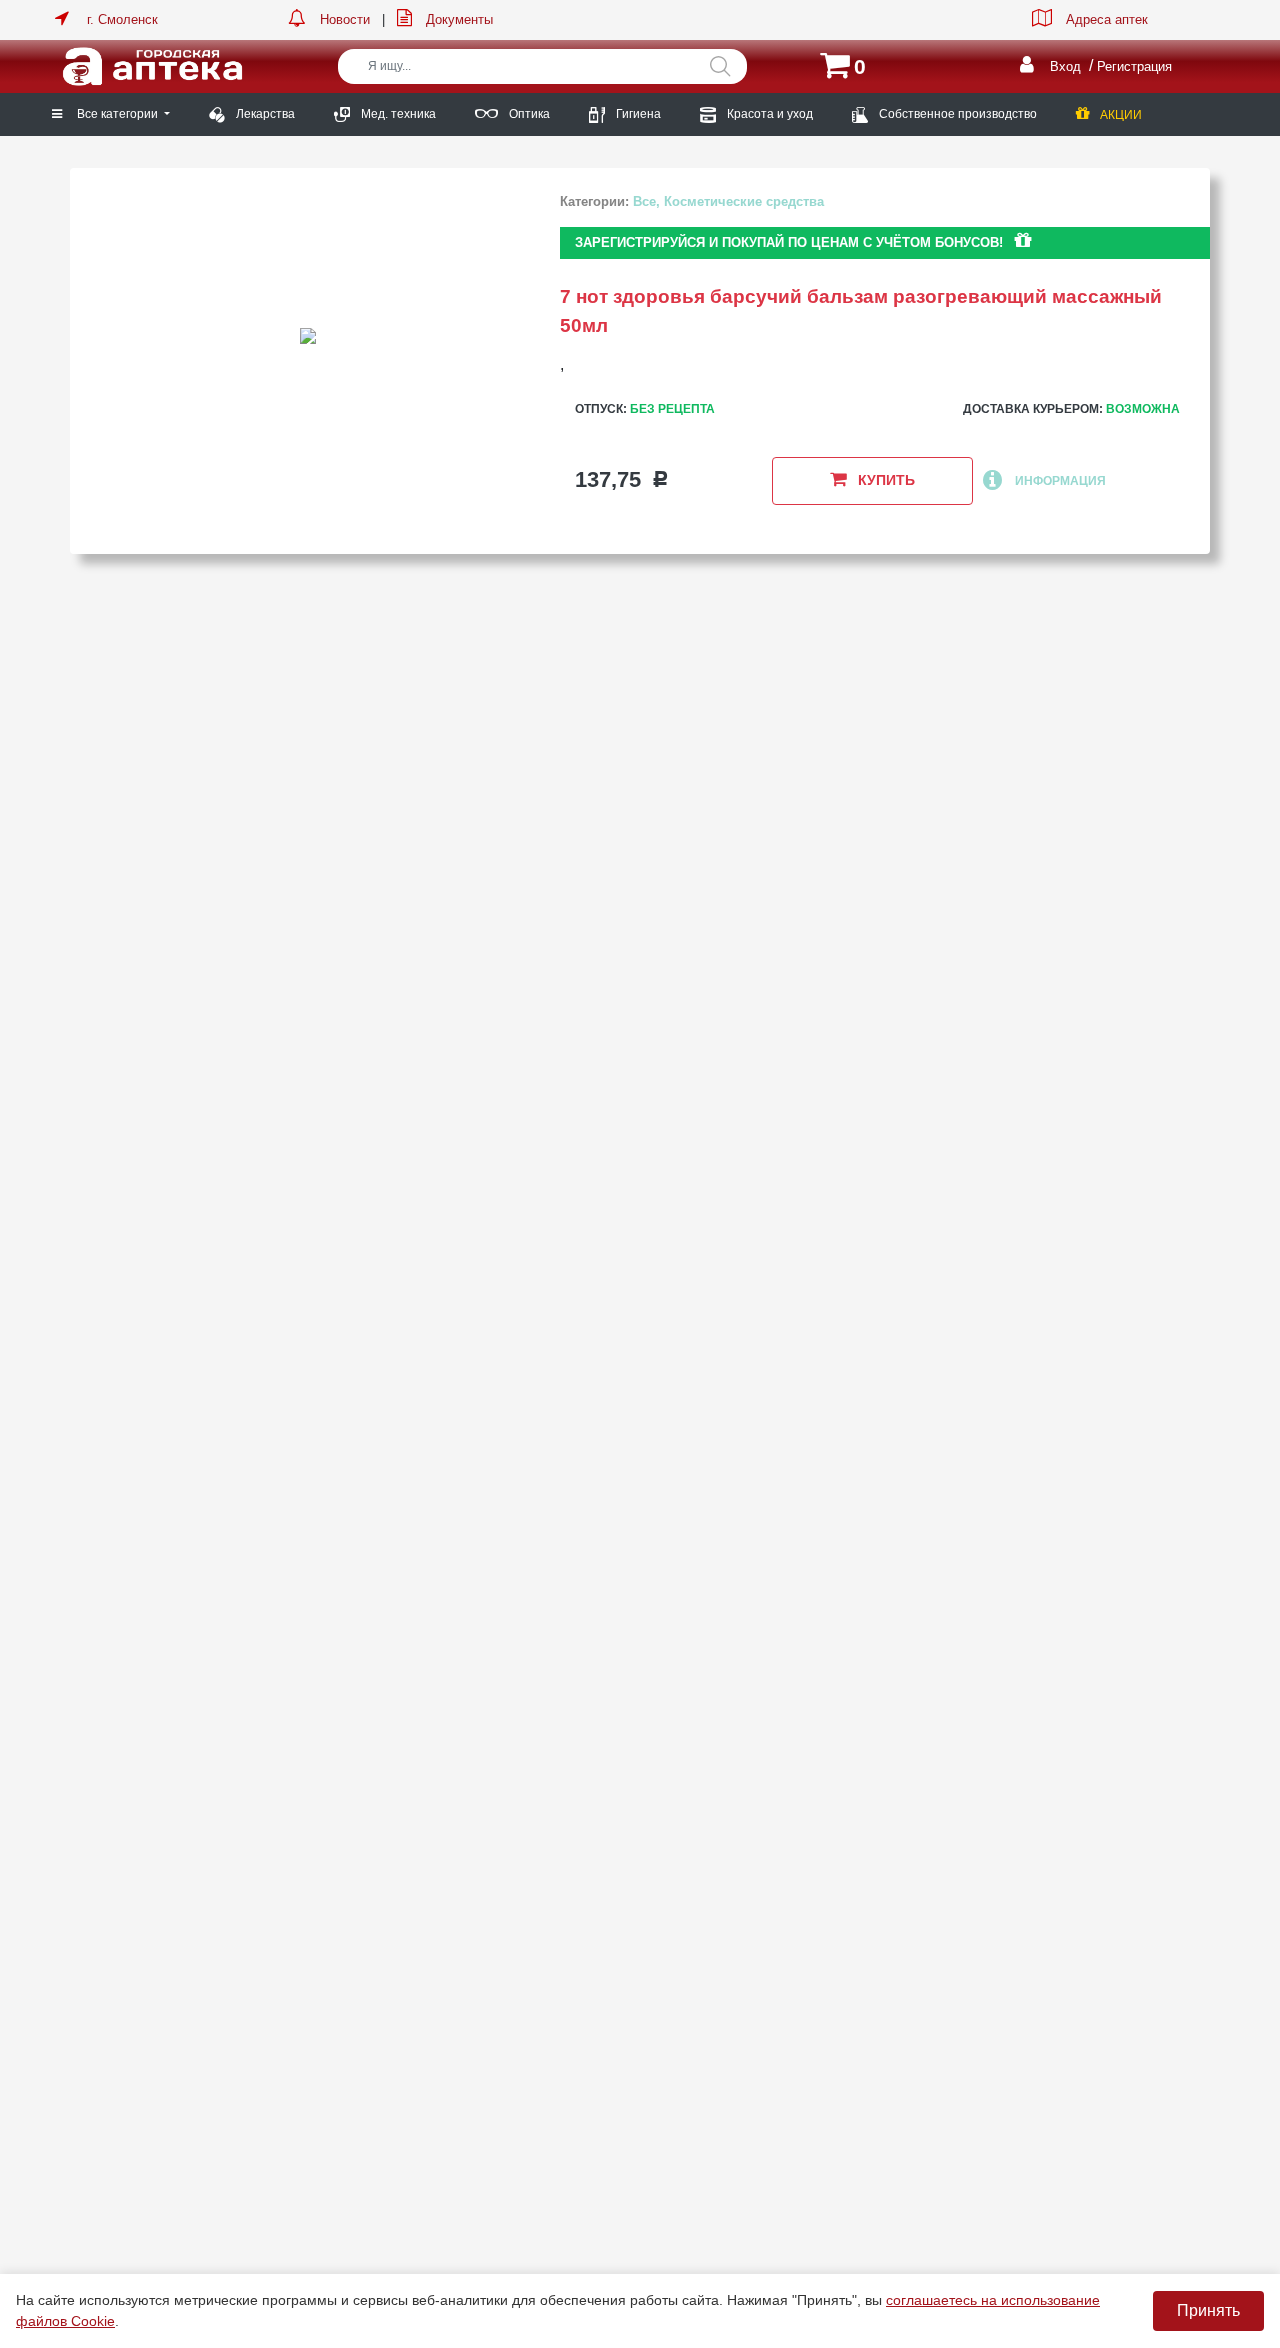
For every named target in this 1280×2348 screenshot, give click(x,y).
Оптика (528, 114)
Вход (1065, 66)
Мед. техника (397, 114)
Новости (345, 19)
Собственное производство (956, 114)
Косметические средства (744, 201)
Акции (1119, 115)
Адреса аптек (1107, 19)
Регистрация (1134, 66)
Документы (459, 19)
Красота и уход (768, 114)
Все (644, 201)
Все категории (119, 114)
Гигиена (637, 114)
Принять (1208, 2310)
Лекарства (264, 114)
